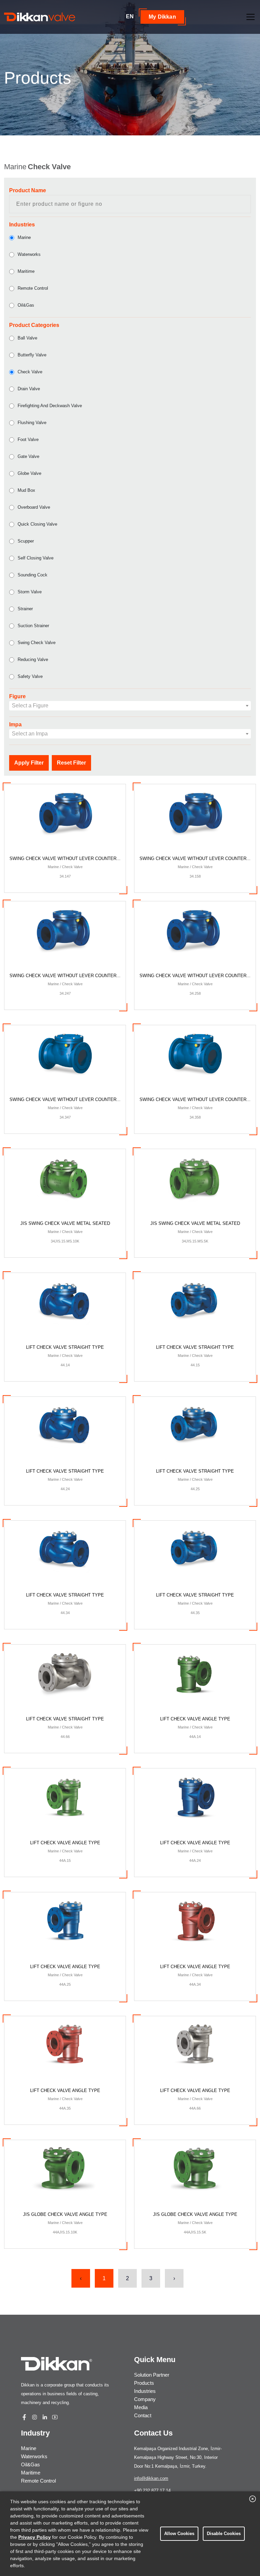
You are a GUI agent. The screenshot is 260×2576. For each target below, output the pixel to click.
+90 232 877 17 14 (152, 2491)
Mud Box (26, 490)
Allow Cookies (179, 2534)
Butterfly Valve (32, 355)
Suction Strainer (33, 626)
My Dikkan (162, 17)
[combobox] (130, 706)
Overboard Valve (34, 507)
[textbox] (130, 706)
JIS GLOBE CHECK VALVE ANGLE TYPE (65, 2223)
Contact (143, 2415)
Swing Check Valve (37, 643)
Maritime (26, 271)
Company (145, 2399)
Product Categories (34, 325)
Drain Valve (29, 389)
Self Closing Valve (36, 558)
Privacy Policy (35, 2537)
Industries (22, 225)
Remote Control (33, 288)
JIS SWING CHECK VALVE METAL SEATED (65, 1232)
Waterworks (29, 254)
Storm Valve (30, 592)
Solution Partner (152, 2375)
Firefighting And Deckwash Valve (50, 406)
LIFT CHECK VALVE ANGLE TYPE (195, 1727)
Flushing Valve (32, 423)
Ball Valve (27, 338)
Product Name (28, 190)
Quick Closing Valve (37, 524)
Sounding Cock (32, 575)
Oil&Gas (26, 305)
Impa (15, 724)
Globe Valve (29, 473)
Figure (17, 696)
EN (130, 16)
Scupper (26, 541)
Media (141, 2407)
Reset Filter (71, 763)
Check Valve (30, 372)
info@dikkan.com (151, 2478)
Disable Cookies (224, 2534)
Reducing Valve (33, 659)
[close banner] (253, 2499)
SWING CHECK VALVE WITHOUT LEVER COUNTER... (65, 867)
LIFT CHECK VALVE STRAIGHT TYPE (65, 1356)
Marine (24, 237)
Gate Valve (28, 456)
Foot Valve (28, 439)
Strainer (25, 609)
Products (144, 2383)
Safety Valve (30, 676)
